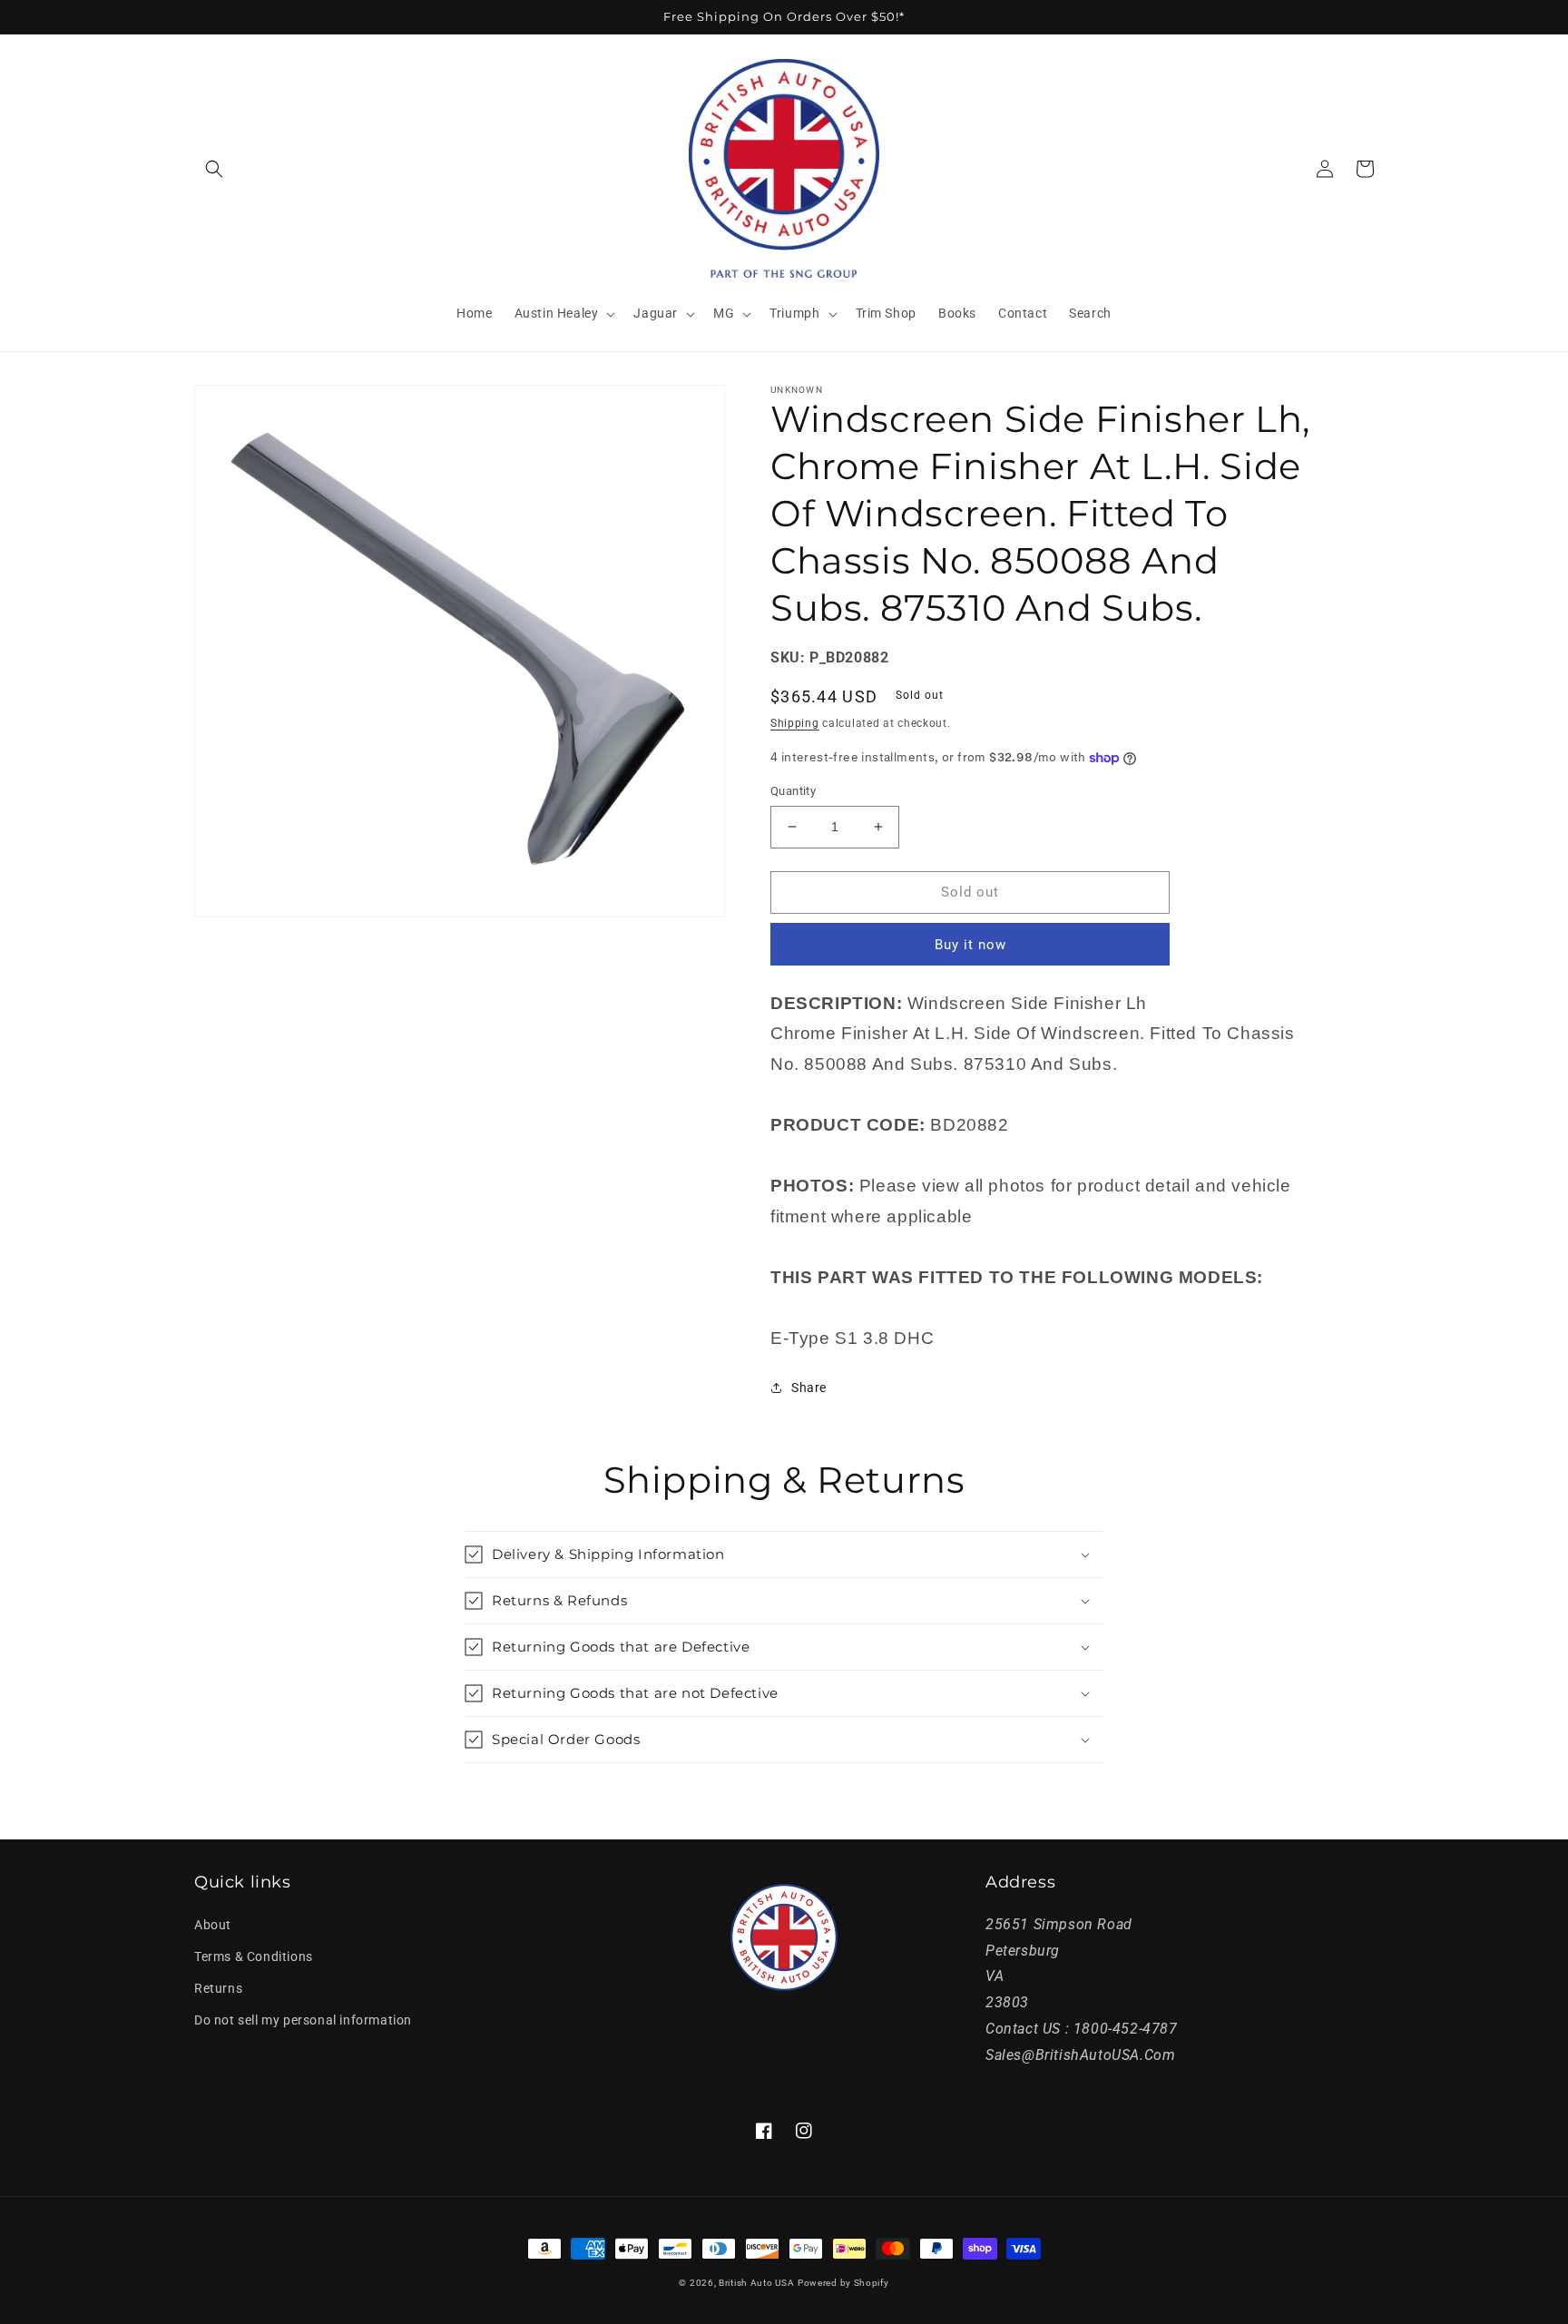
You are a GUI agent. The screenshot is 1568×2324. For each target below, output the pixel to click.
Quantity (793, 791)
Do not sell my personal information (303, 2020)
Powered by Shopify (843, 2283)
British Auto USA (756, 2283)
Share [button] (809, 1388)
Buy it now (970, 945)
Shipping (795, 723)
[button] (214, 169)
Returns (218, 1988)
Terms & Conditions (254, 1956)
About (213, 1925)
